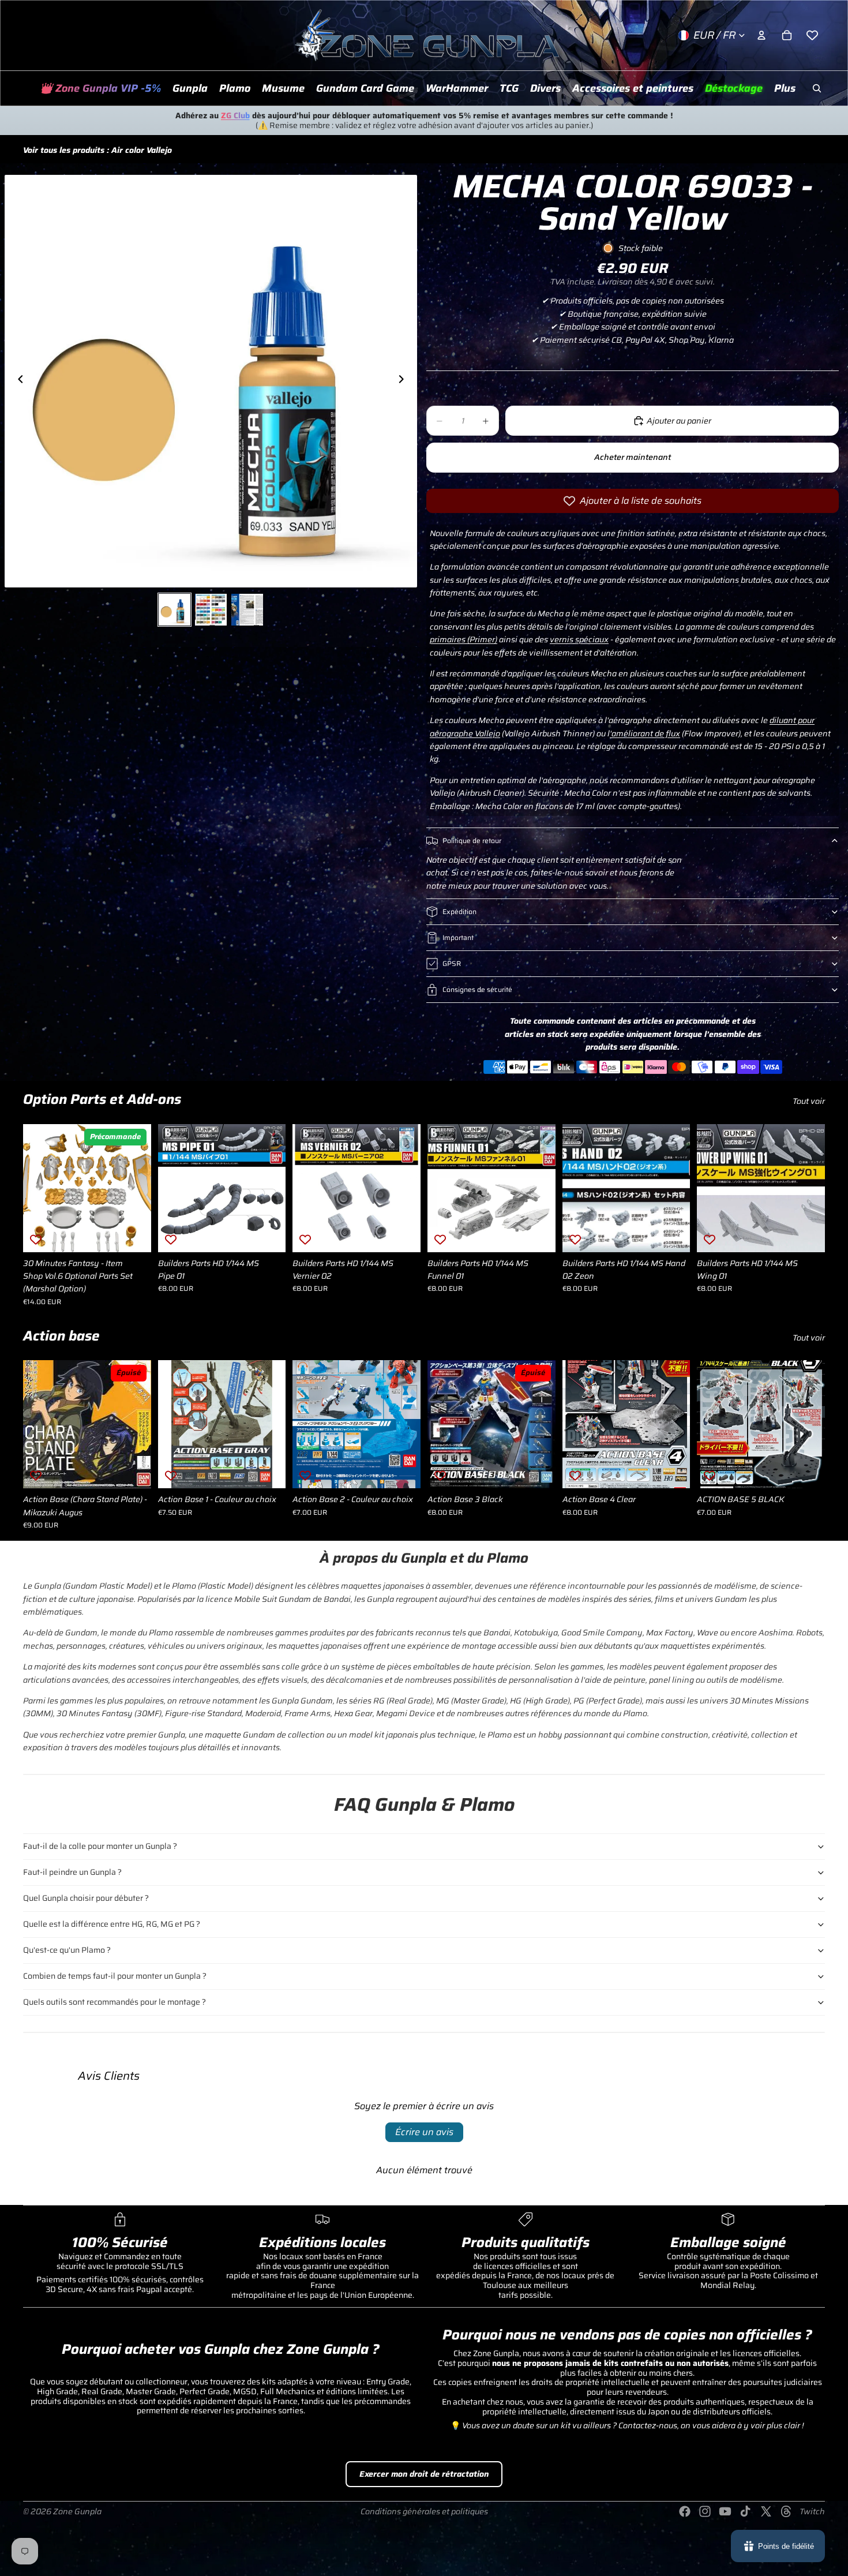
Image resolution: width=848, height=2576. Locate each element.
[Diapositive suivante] (404, 381)
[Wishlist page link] (812, 35)
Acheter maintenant (633, 457)
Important (458, 937)
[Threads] (786, 2511)
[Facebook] (685, 2511)
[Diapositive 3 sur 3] (247, 610)
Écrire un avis (424, 2132)
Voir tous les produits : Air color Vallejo (97, 150)
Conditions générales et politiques (424, 2511)
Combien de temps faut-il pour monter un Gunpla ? (115, 1976)
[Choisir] (268, 1470)
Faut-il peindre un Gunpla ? (72, 1872)
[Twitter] (766, 2511)
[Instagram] (705, 2511)
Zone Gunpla (77, 2511)
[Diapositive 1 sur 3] (175, 610)
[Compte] (761, 35)
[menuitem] (785, 88)
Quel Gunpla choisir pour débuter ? (86, 1898)
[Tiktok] (745, 2511)
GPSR (452, 963)
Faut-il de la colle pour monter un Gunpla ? (100, 1846)
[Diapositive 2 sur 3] (211, 610)
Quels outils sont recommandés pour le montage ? (115, 2002)
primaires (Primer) (464, 639)
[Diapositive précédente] (17, 381)
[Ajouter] (133, 1234)
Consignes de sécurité (477, 989)
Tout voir (809, 1101)
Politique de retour (472, 840)
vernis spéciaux (579, 639)
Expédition (459, 911)
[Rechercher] (817, 88)
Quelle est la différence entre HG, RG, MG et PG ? (112, 1924)
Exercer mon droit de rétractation (424, 2474)
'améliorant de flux (645, 733)
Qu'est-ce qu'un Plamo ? (67, 1950)
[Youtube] (725, 2511)
